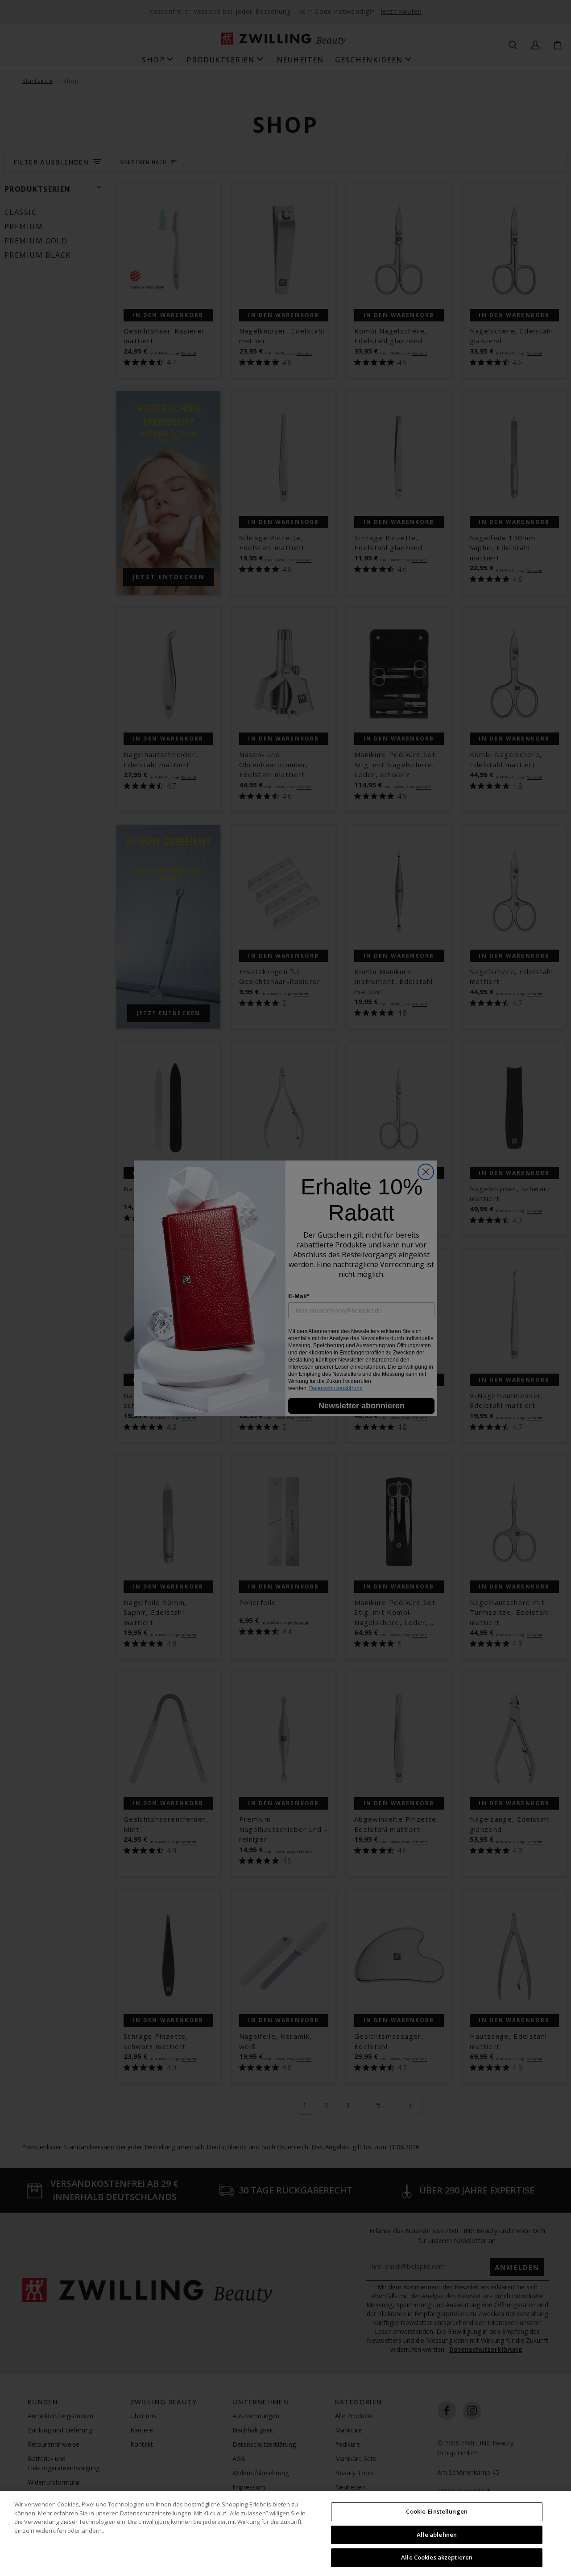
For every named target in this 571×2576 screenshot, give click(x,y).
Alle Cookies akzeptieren (437, 2557)
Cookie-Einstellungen (437, 2511)
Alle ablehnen (437, 2535)
